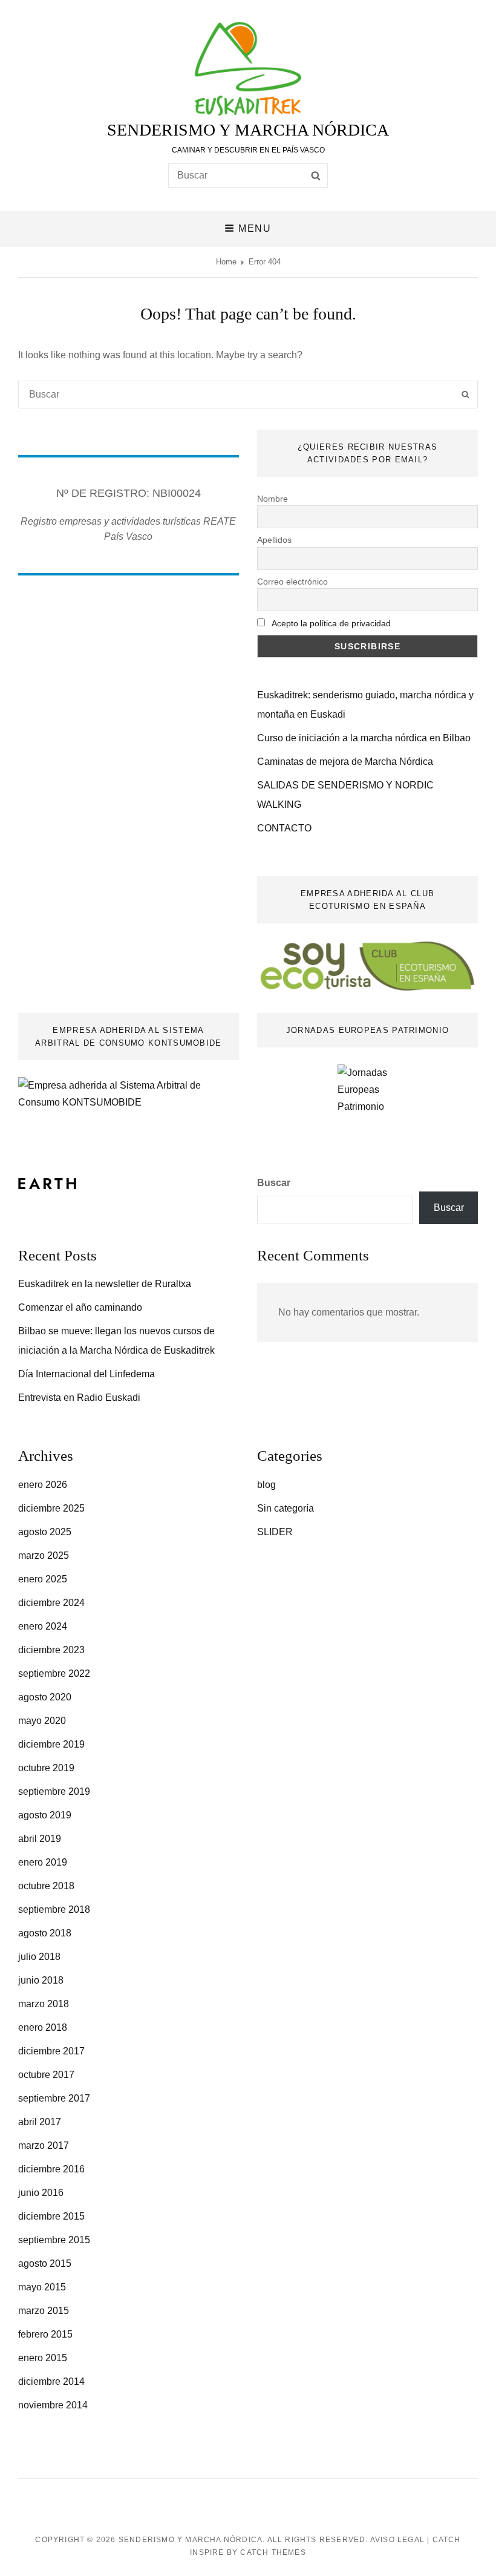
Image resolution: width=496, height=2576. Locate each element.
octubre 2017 (46, 2075)
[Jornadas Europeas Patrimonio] (367, 1100)
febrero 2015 (45, 2334)
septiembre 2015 (54, 2240)
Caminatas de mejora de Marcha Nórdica (345, 762)
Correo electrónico (292, 582)
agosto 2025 (45, 1532)
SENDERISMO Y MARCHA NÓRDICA (248, 130)
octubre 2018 (46, 1886)
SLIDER (275, 1532)
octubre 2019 (46, 1768)
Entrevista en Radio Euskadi (79, 1398)
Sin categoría (286, 1508)
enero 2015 (43, 2358)
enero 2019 (43, 1862)
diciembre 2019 (51, 1744)
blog (266, 1485)
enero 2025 (43, 1579)
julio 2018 (39, 1957)
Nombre (272, 499)
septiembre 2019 (54, 1791)
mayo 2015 (42, 2287)
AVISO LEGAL (397, 2540)
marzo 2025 (44, 1555)
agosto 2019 (45, 1815)
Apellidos (274, 540)
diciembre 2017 (51, 2051)
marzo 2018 (44, 2004)
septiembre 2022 (54, 1673)
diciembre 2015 (51, 2216)
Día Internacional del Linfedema (86, 1374)
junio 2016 (41, 2193)
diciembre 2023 (51, 1650)
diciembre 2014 (51, 2381)
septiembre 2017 (54, 2098)
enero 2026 (43, 1485)
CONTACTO (284, 828)
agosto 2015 (45, 2263)
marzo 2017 (44, 2145)
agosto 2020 (45, 1697)
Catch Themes (273, 2552)
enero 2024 (43, 1626)
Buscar (274, 1183)
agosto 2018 (45, 1933)
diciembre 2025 (51, 1508)
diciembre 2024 (51, 1603)
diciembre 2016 (51, 2169)
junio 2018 (41, 1980)
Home (226, 262)
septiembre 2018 (54, 1909)
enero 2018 (43, 2027)
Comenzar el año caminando (80, 1307)
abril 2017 (40, 2122)
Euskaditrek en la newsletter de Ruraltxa (105, 1284)
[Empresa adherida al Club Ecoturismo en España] (367, 965)
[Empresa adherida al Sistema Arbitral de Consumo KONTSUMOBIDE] (129, 1093)
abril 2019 (40, 1839)
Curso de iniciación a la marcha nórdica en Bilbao (364, 738)
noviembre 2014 (53, 2405)
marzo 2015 (44, 2311)
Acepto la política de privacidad (331, 623)
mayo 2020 (42, 1721)
